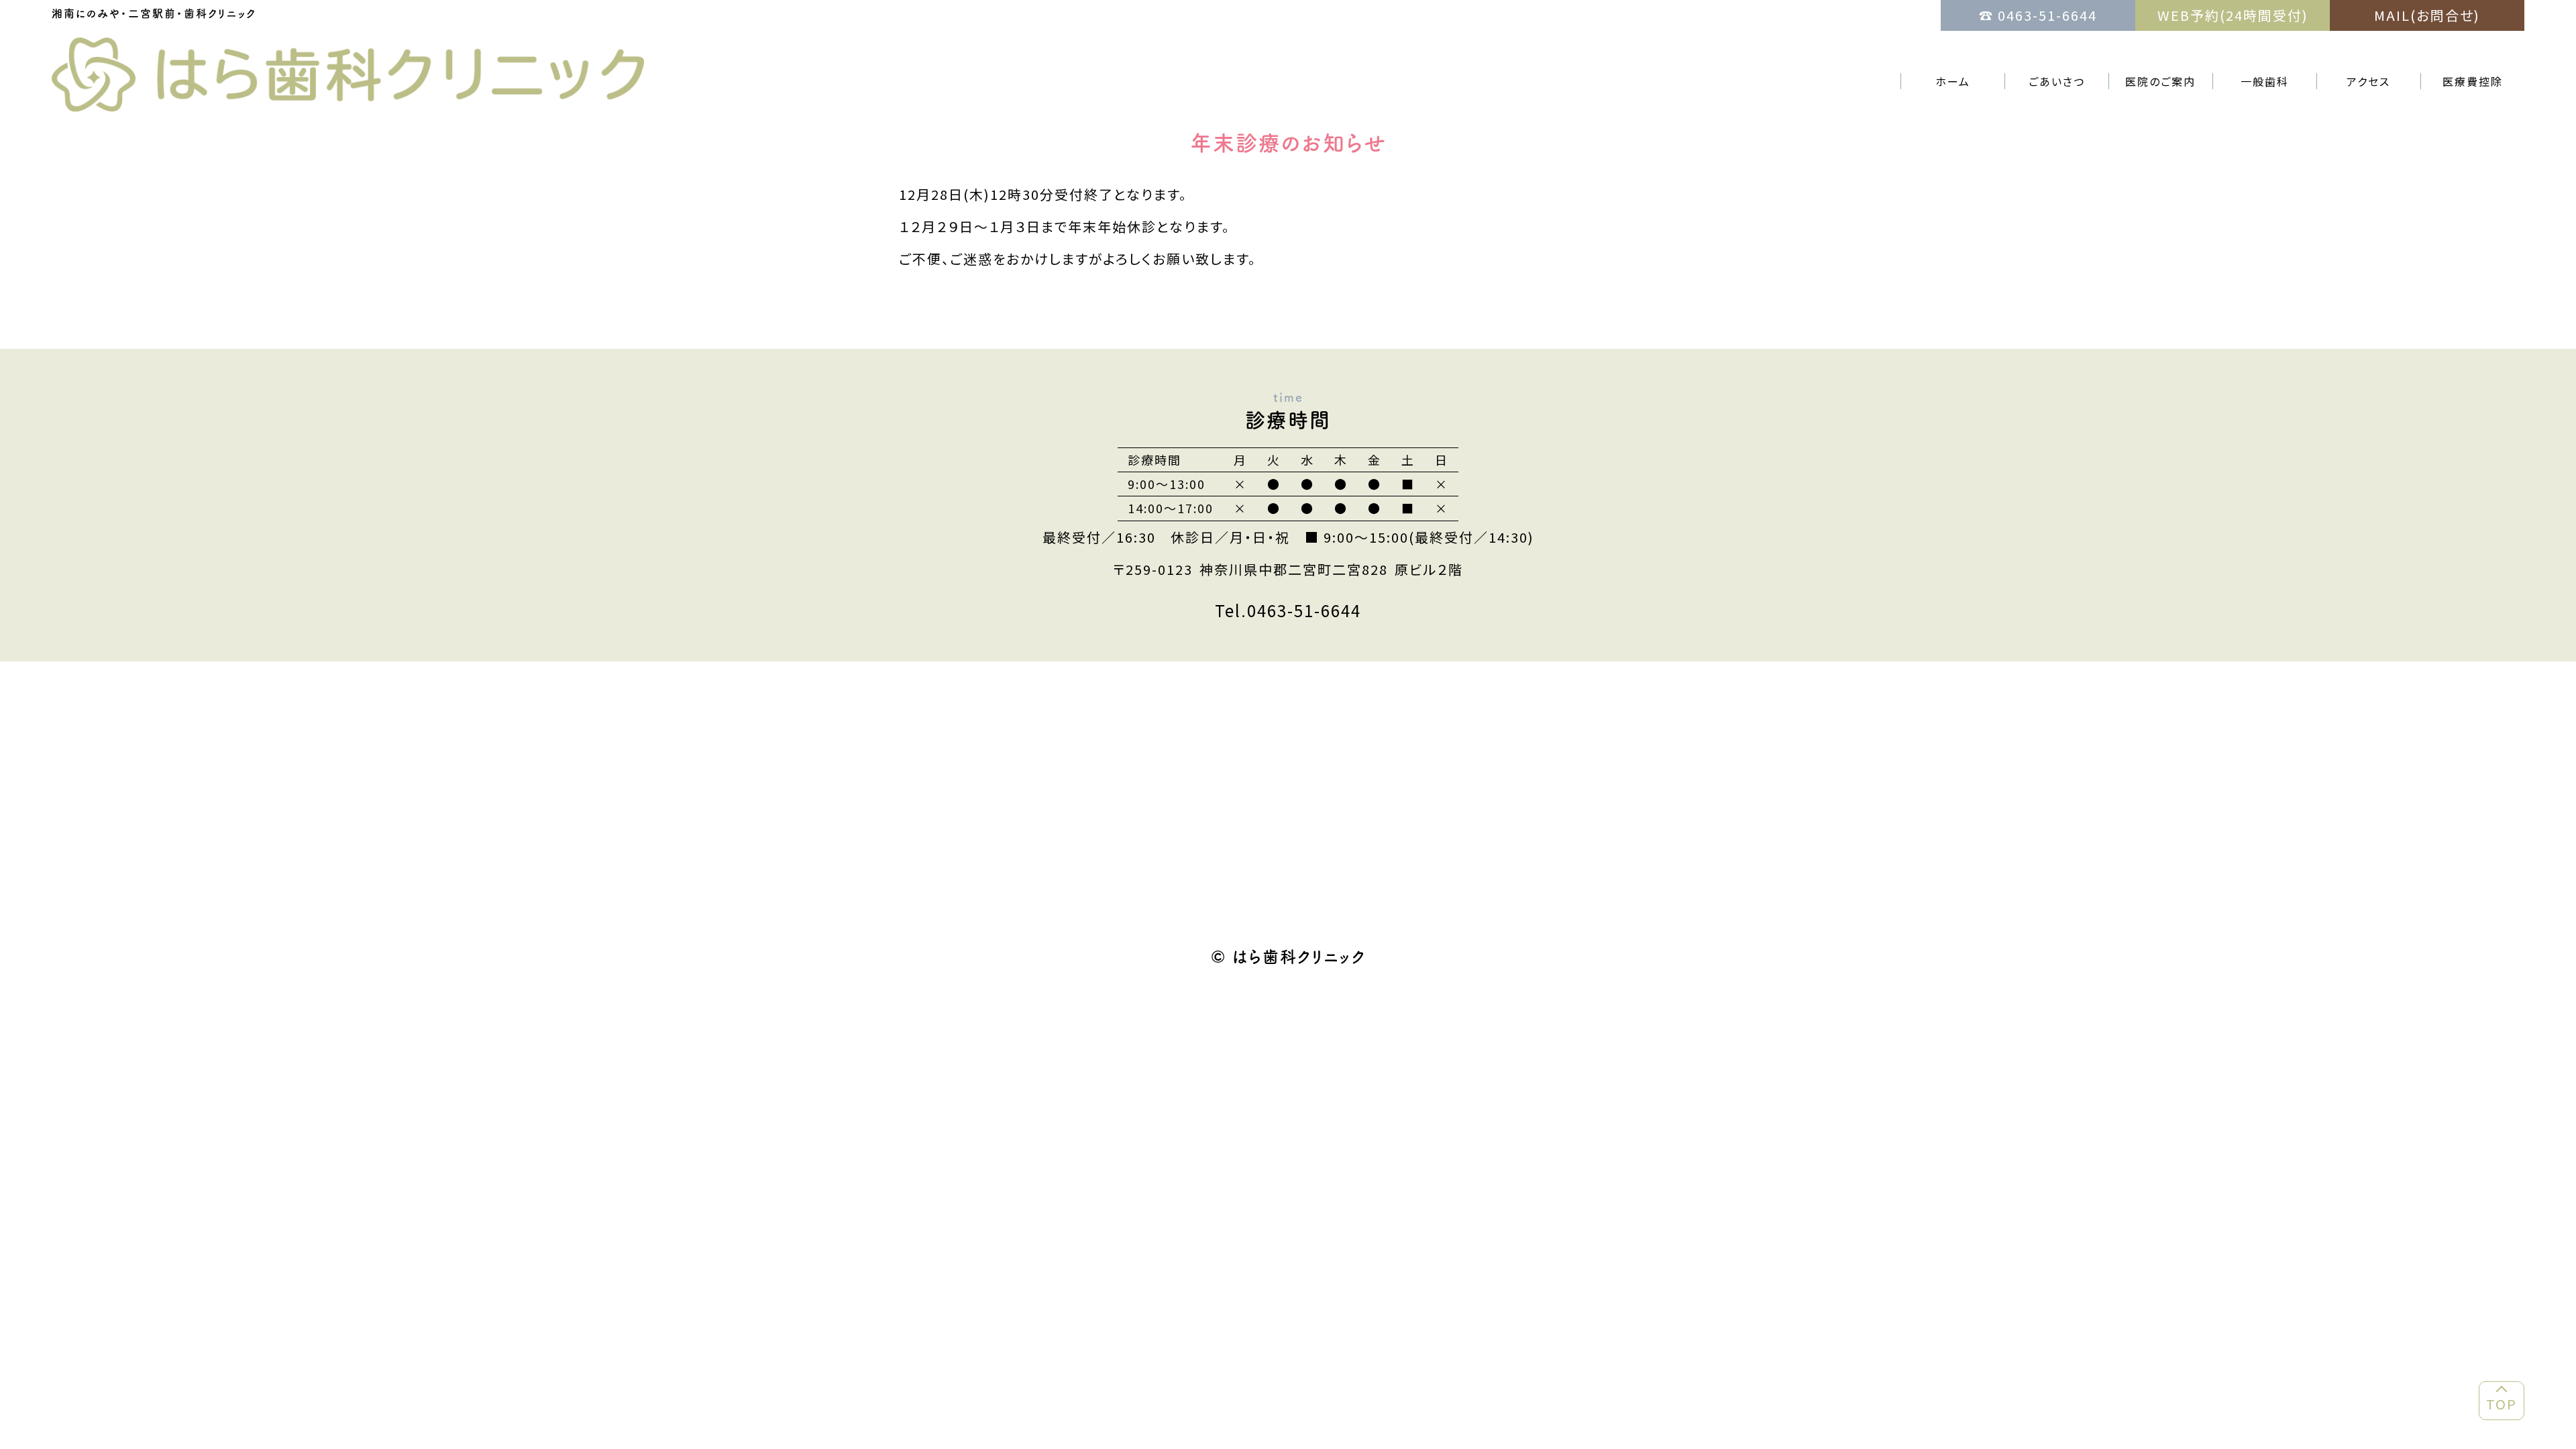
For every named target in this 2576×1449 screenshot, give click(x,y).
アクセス (2368, 81)
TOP (2502, 1404)
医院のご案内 (2160, 81)
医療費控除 (2473, 81)
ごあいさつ (2057, 81)
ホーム (1953, 81)
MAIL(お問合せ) (2427, 15)
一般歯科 (2265, 81)
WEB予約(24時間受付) (2233, 15)
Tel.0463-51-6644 (1288, 610)
